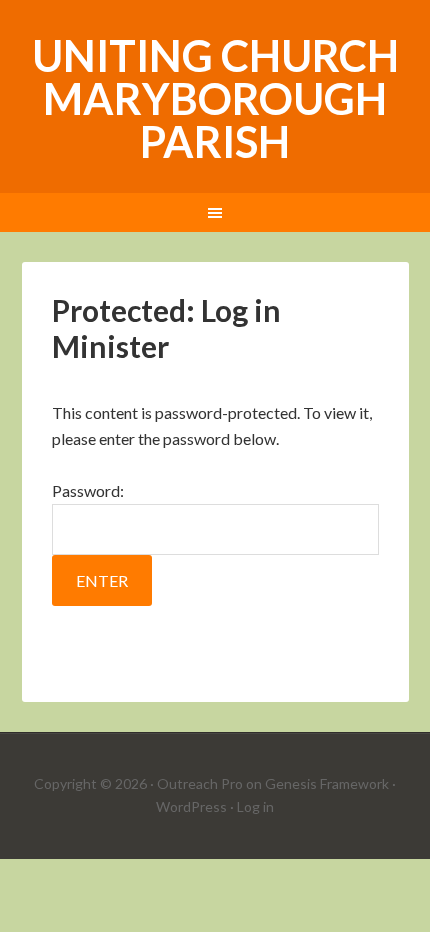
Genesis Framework (327, 783)
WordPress (191, 806)
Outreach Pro (200, 783)
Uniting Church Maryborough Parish (215, 98)
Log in (255, 806)
